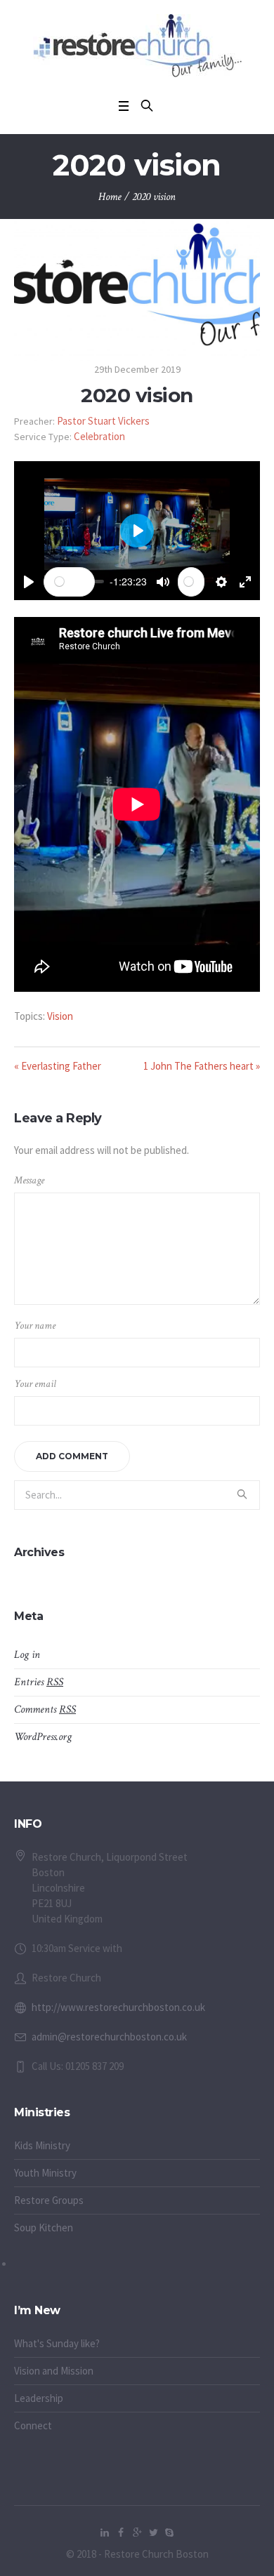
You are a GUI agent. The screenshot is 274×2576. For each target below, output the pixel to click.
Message (29, 1180)
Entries (39, 1682)
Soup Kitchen (44, 2228)
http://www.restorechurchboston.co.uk (118, 2007)
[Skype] (169, 2532)
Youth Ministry (45, 2173)
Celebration (99, 436)
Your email (35, 1384)
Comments (45, 1709)
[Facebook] (121, 2532)
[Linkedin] (105, 2532)
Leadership (39, 2398)
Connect (33, 2425)
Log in (27, 1655)
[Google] (137, 2532)
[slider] (69, 582)
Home (110, 197)
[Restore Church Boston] (137, 46)
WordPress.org (43, 1737)
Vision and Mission (54, 2371)
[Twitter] (153, 2532)
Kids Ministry (42, 2145)
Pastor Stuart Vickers (103, 421)
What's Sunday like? (57, 2343)
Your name (35, 1326)
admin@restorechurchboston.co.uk (109, 2037)
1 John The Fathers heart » (202, 1066)
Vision (60, 1016)
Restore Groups (49, 2200)
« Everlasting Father (58, 1066)
